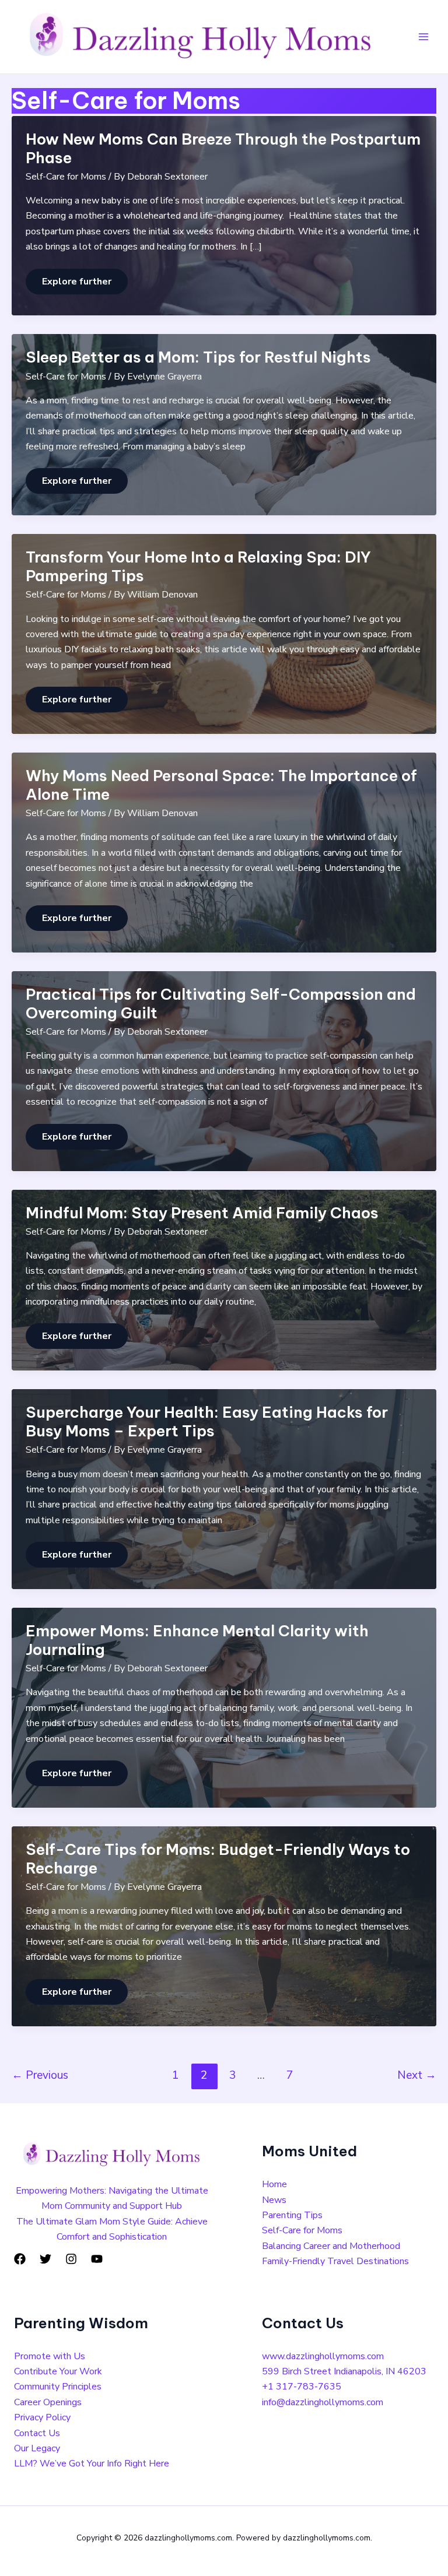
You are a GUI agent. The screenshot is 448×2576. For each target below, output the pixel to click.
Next (417, 2075)
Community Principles (58, 2387)
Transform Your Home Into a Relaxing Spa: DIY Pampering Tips (198, 566)
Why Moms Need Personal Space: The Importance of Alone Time (221, 785)
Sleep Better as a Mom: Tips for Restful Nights (198, 357)
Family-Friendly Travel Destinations (335, 2261)
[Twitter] (45, 2259)
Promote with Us (50, 2356)
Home (274, 2184)
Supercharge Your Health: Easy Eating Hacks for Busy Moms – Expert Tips (207, 1421)
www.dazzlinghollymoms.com (323, 2356)
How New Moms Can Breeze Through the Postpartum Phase (223, 148)
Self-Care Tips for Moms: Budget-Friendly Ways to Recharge (218, 1859)
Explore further (76, 282)
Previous (40, 2075)
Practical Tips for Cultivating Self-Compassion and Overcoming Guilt (221, 1004)
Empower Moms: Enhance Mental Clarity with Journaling (197, 1640)
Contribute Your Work (58, 2371)
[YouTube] (97, 2259)
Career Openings (48, 2402)
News (274, 2200)
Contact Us (37, 2433)
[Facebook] (20, 2259)
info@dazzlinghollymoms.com (323, 2402)
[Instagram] (71, 2259)
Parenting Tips (292, 2215)
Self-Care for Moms (66, 177)
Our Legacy (37, 2448)
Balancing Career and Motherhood (331, 2246)
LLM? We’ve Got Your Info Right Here (92, 2463)
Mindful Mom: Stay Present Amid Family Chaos (202, 1213)
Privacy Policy (42, 2417)
